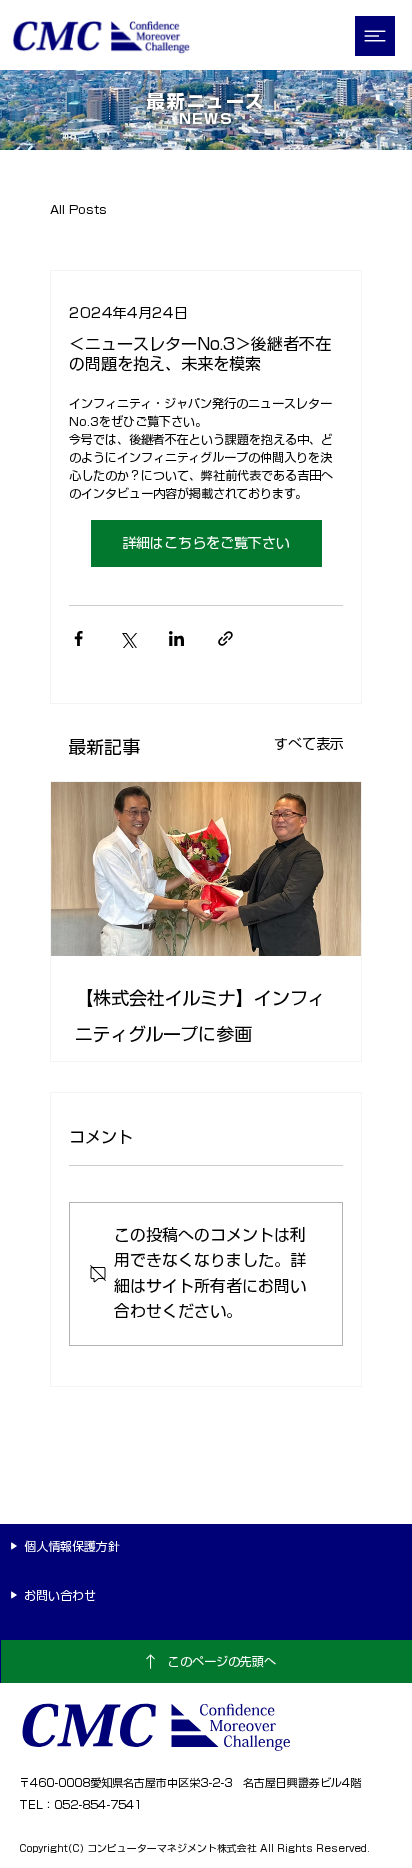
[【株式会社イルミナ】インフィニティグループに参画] (206, 869)
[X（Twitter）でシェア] (127, 638)
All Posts (78, 209)
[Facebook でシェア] (78, 638)
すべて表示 (309, 744)
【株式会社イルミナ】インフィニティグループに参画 (200, 1016)
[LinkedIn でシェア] (176, 638)
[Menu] (376, 36)
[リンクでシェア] (225, 638)
